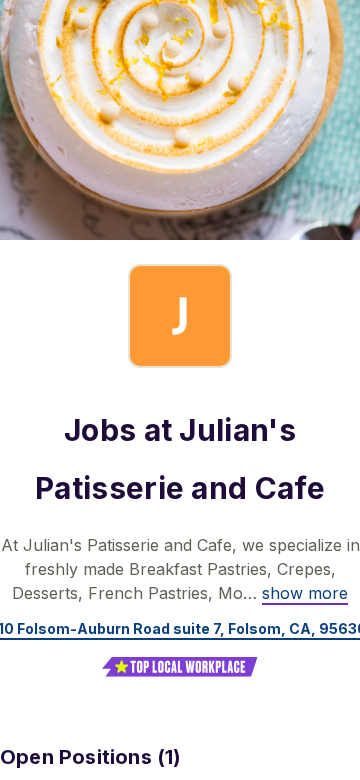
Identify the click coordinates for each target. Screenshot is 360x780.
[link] (305, 593)
